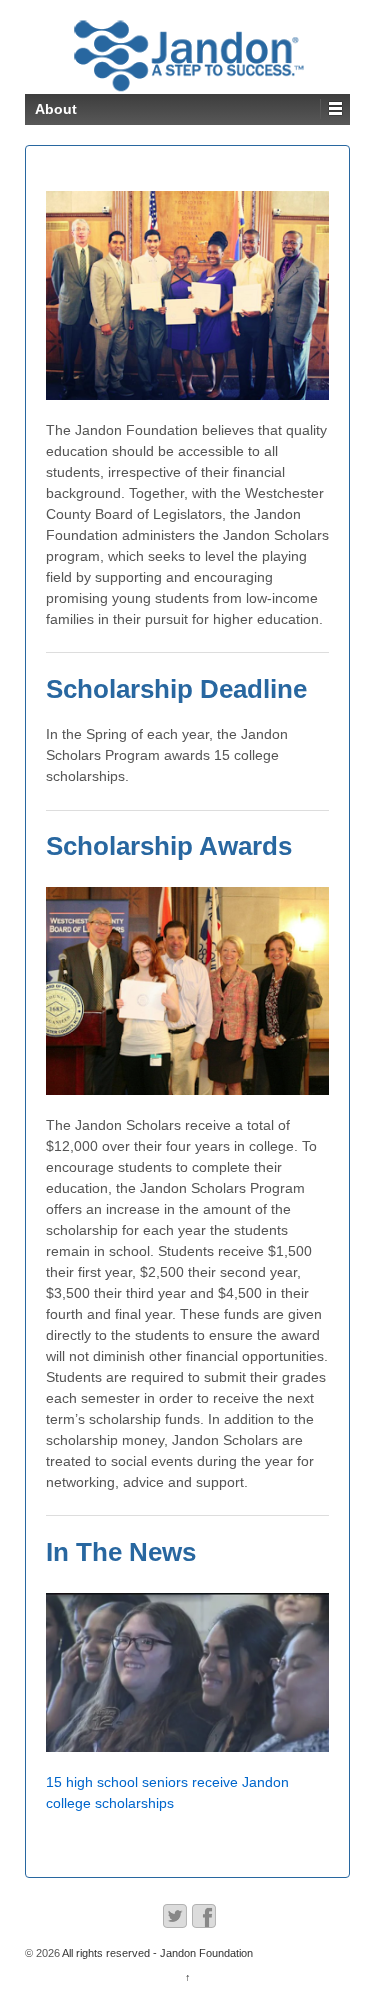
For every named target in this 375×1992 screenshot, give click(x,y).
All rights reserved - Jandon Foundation (156, 1953)
